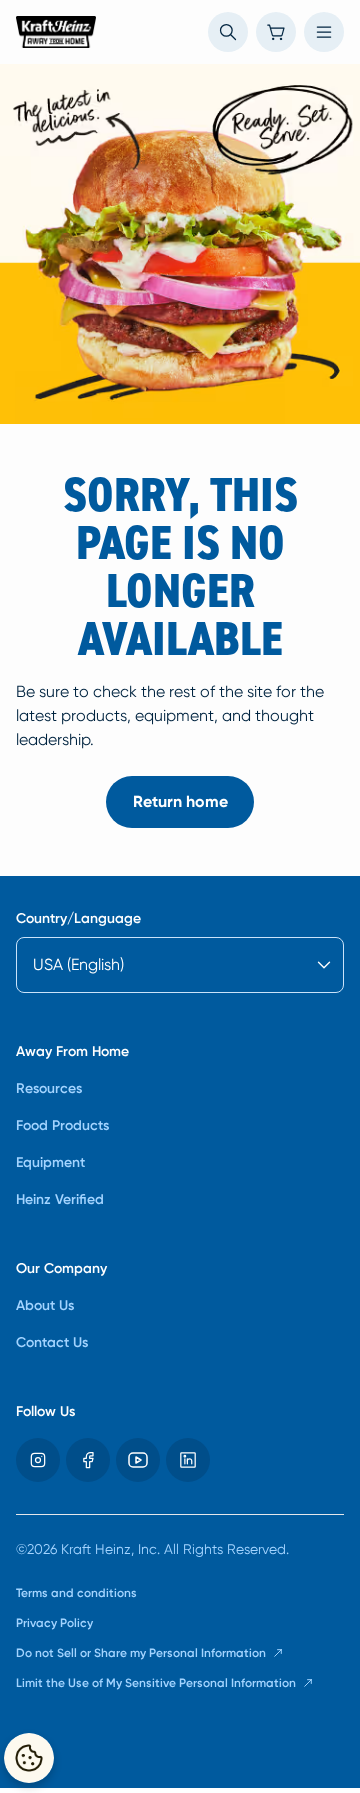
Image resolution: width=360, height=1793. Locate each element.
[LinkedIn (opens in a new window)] (188, 1460)
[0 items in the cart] (276, 32)
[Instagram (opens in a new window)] (38, 1460)
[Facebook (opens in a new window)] (88, 1460)
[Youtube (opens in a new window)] (138, 1460)
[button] (228, 32)
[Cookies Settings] (29, 1758)
